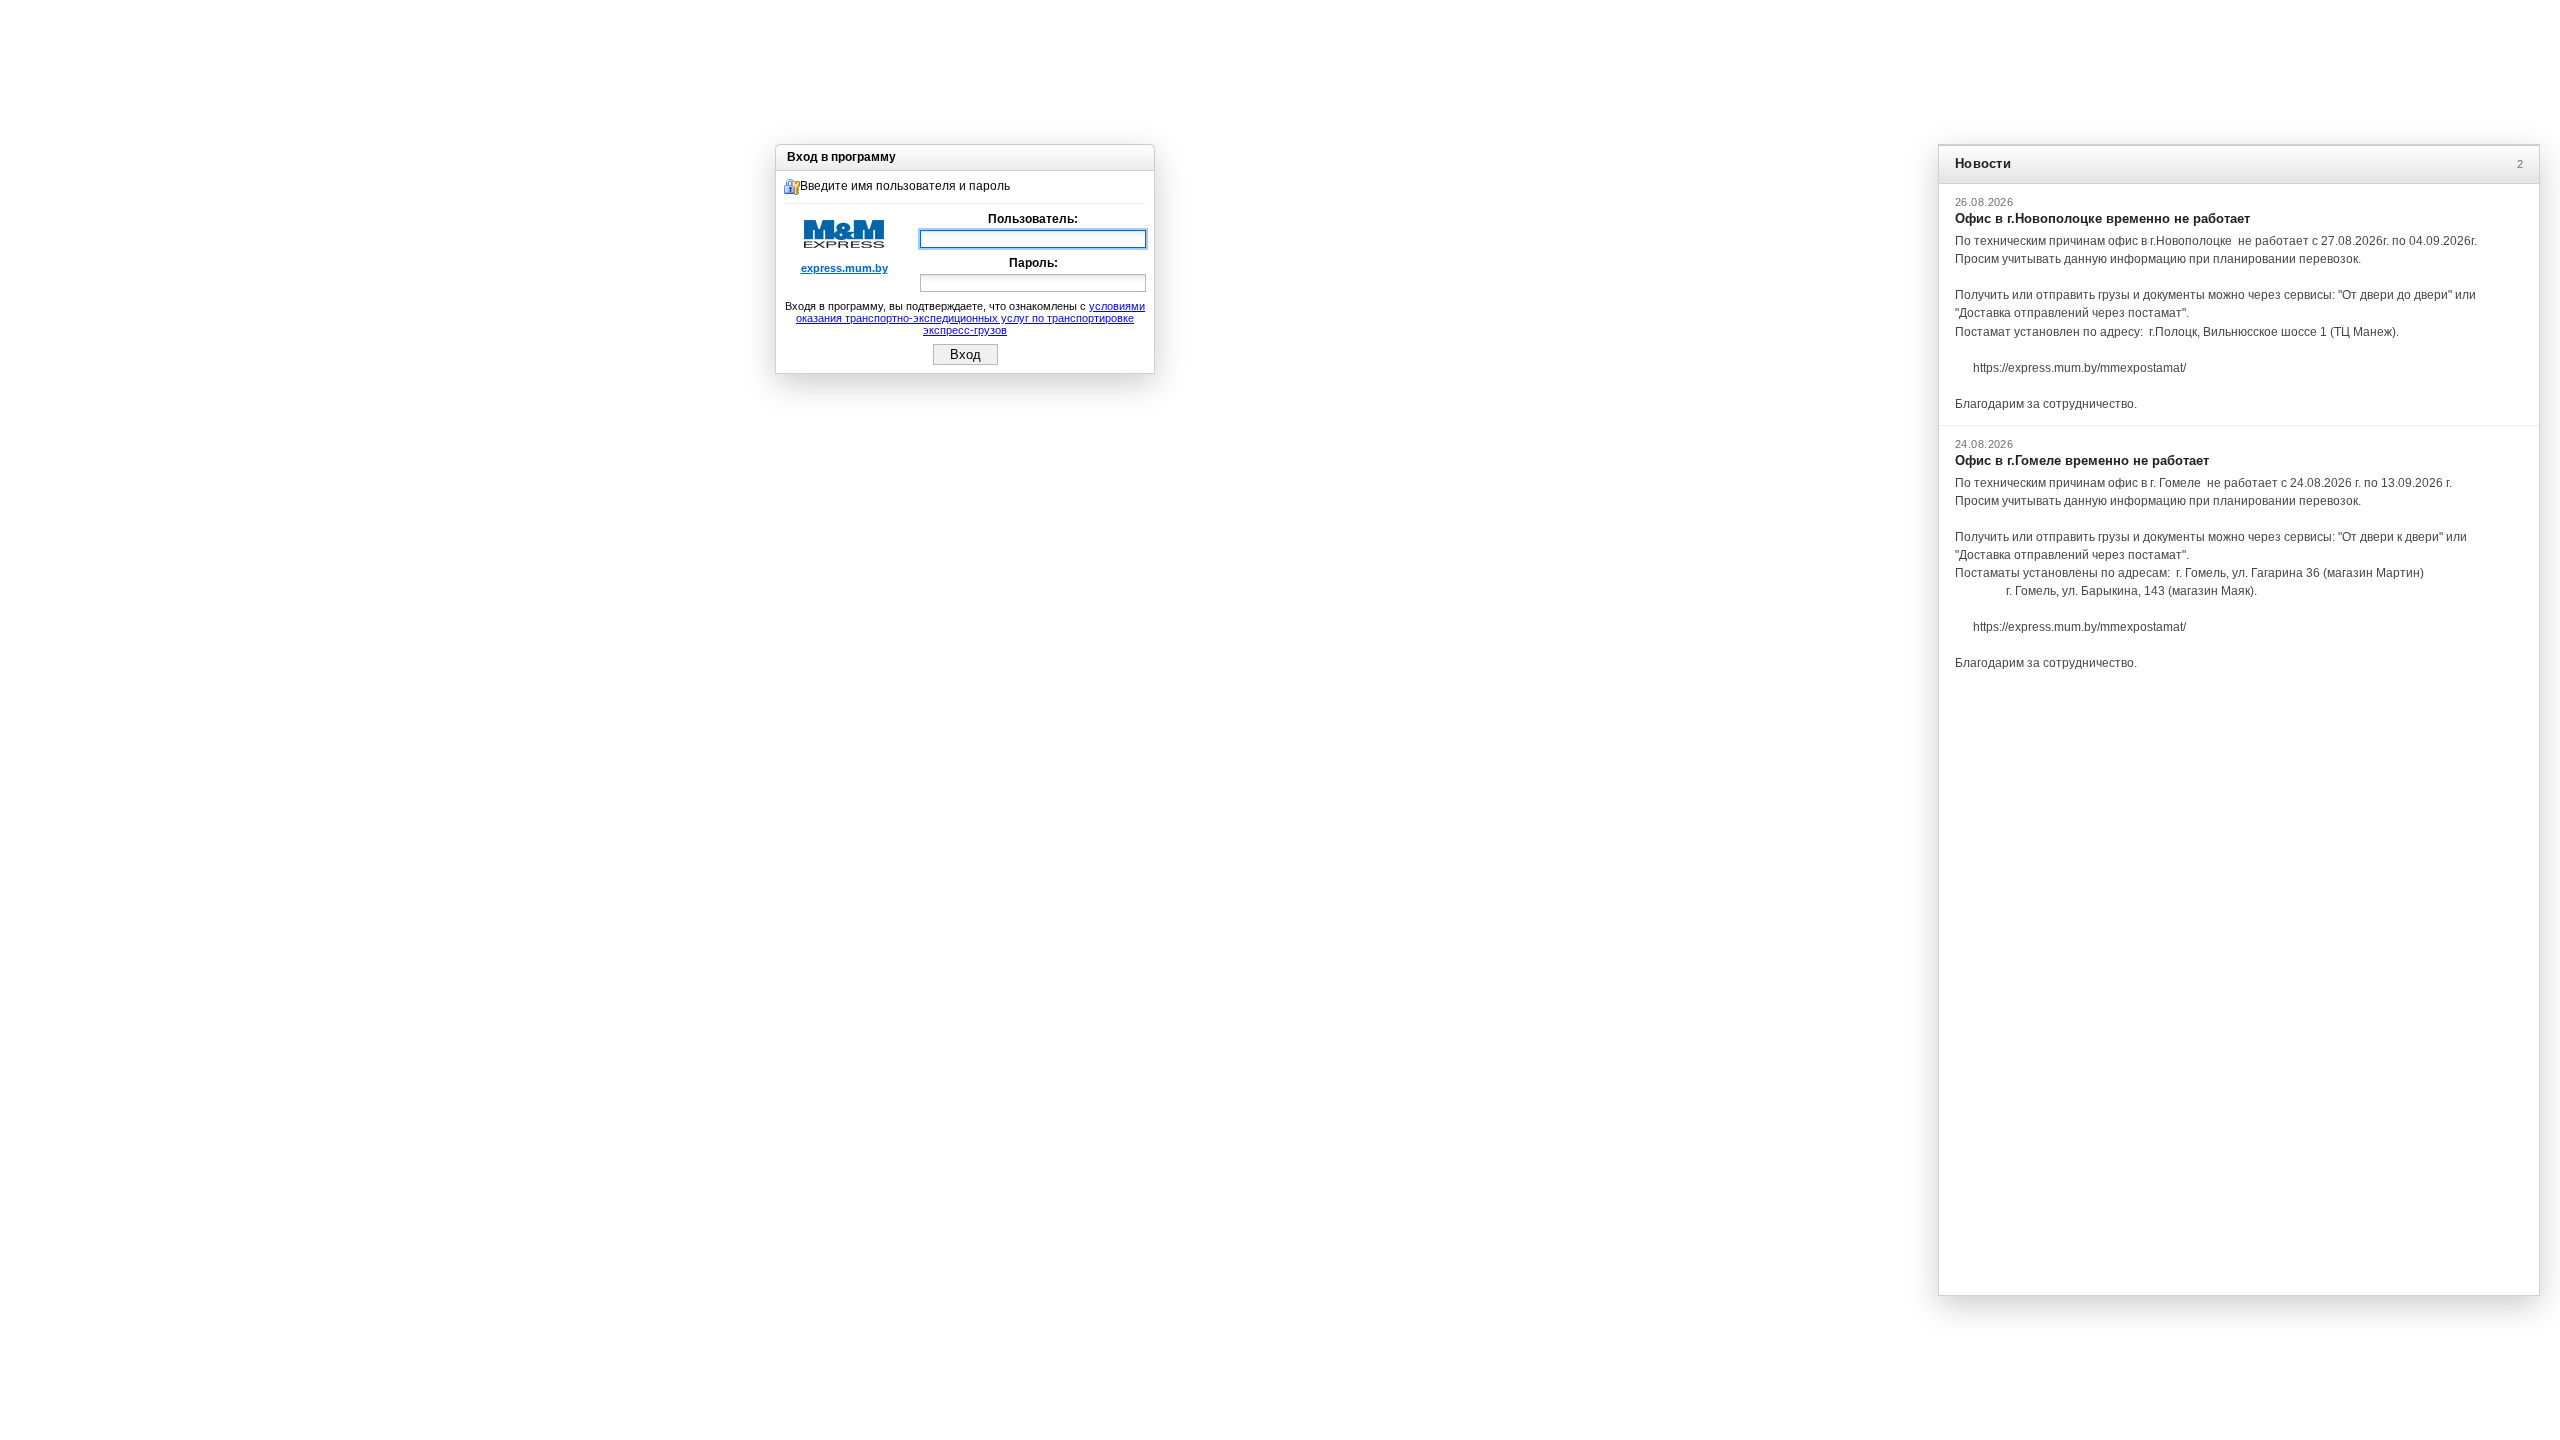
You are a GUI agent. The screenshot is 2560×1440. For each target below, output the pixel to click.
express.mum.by (844, 268)
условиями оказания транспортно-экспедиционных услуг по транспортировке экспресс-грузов (970, 318)
